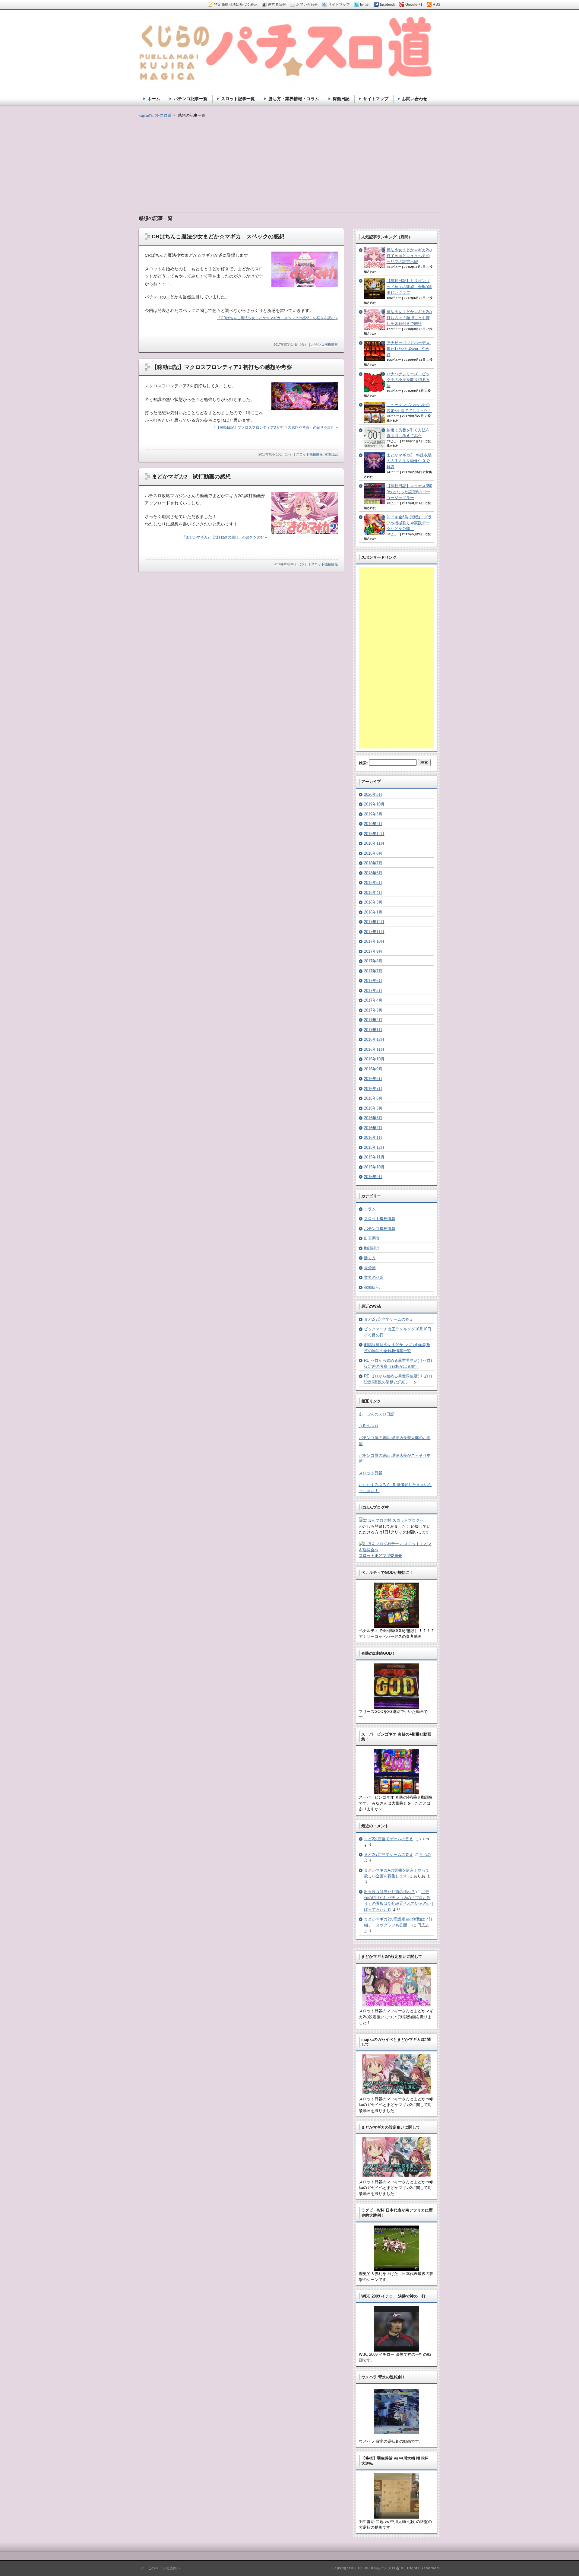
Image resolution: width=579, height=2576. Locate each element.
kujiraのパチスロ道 (155, 115)
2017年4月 (373, 1000)
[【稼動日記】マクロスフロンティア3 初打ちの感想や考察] (305, 408)
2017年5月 (373, 991)
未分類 (370, 1268)
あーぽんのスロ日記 (377, 1414)
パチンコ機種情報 (324, 345)
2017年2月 (373, 1020)
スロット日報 (371, 1473)
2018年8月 (373, 853)
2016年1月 (373, 1137)
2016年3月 (373, 1118)
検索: (363, 763)
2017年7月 (373, 971)
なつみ (425, 1855)
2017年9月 (373, 951)
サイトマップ (376, 99)
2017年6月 (373, 981)
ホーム (154, 99)
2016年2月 (373, 1128)
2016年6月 (373, 1098)
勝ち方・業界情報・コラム (294, 99)
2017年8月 (373, 961)
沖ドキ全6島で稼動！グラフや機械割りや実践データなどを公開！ (409, 523)
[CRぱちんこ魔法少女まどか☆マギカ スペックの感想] (305, 286)
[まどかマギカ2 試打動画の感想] (305, 533)
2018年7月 (373, 863)
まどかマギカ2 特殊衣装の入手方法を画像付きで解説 (409, 461)
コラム (370, 1209)
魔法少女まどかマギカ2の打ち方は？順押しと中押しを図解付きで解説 (409, 318)
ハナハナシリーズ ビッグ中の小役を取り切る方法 (408, 380)
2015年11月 (374, 1157)
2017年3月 (373, 1010)
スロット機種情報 (309, 454)
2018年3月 (373, 902)
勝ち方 (370, 1258)
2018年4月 (373, 893)
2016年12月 (374, 1039)
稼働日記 (331, 454)
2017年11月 (374, 932)
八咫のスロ (369, 1426)
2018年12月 (374, 834)
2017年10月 (374, 941)
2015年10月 (374, 1167)
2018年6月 (373, 873)
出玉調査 (372, 1238)
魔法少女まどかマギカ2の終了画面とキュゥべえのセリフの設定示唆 (409, 256)
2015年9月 (373, 1177)
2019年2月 (373, 824)
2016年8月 (373, 1079)
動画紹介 (372, 1248)
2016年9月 (373, 1069)
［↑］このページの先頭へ (160, 2568)
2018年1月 (373, 912)
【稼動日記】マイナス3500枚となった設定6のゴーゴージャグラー (409, 492)
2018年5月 (373, 883)
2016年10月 (374, 1059)
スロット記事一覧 (238, 99)
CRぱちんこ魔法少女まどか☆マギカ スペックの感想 (218, 237)
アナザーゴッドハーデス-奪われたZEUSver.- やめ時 (409, 349)
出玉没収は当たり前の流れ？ (389, 1892)
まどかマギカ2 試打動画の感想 (191, 477)
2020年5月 (373, 794)
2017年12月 (374, 922)
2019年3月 (373, 814)
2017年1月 (373, 1030)
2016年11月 (374, 1049)
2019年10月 (374, 804)
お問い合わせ (415, 99)
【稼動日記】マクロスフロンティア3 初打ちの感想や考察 (222, 367)
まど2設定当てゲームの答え (389, 1319)
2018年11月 (374, 843)
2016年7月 (373, 1089)
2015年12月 (374, 1147)
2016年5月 (373, 1108)
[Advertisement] (289, 161)
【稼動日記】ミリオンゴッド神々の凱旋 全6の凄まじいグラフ (409, 287)
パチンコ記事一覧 (191, 99)
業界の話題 (374, 1277)
